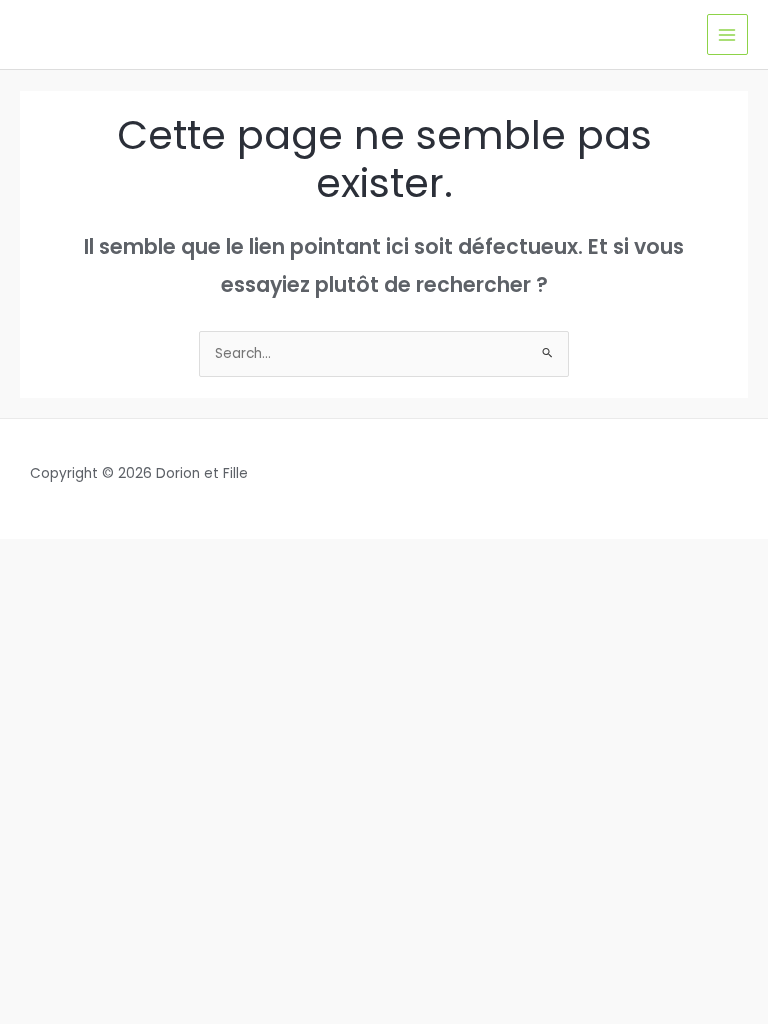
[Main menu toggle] (727, 34)
